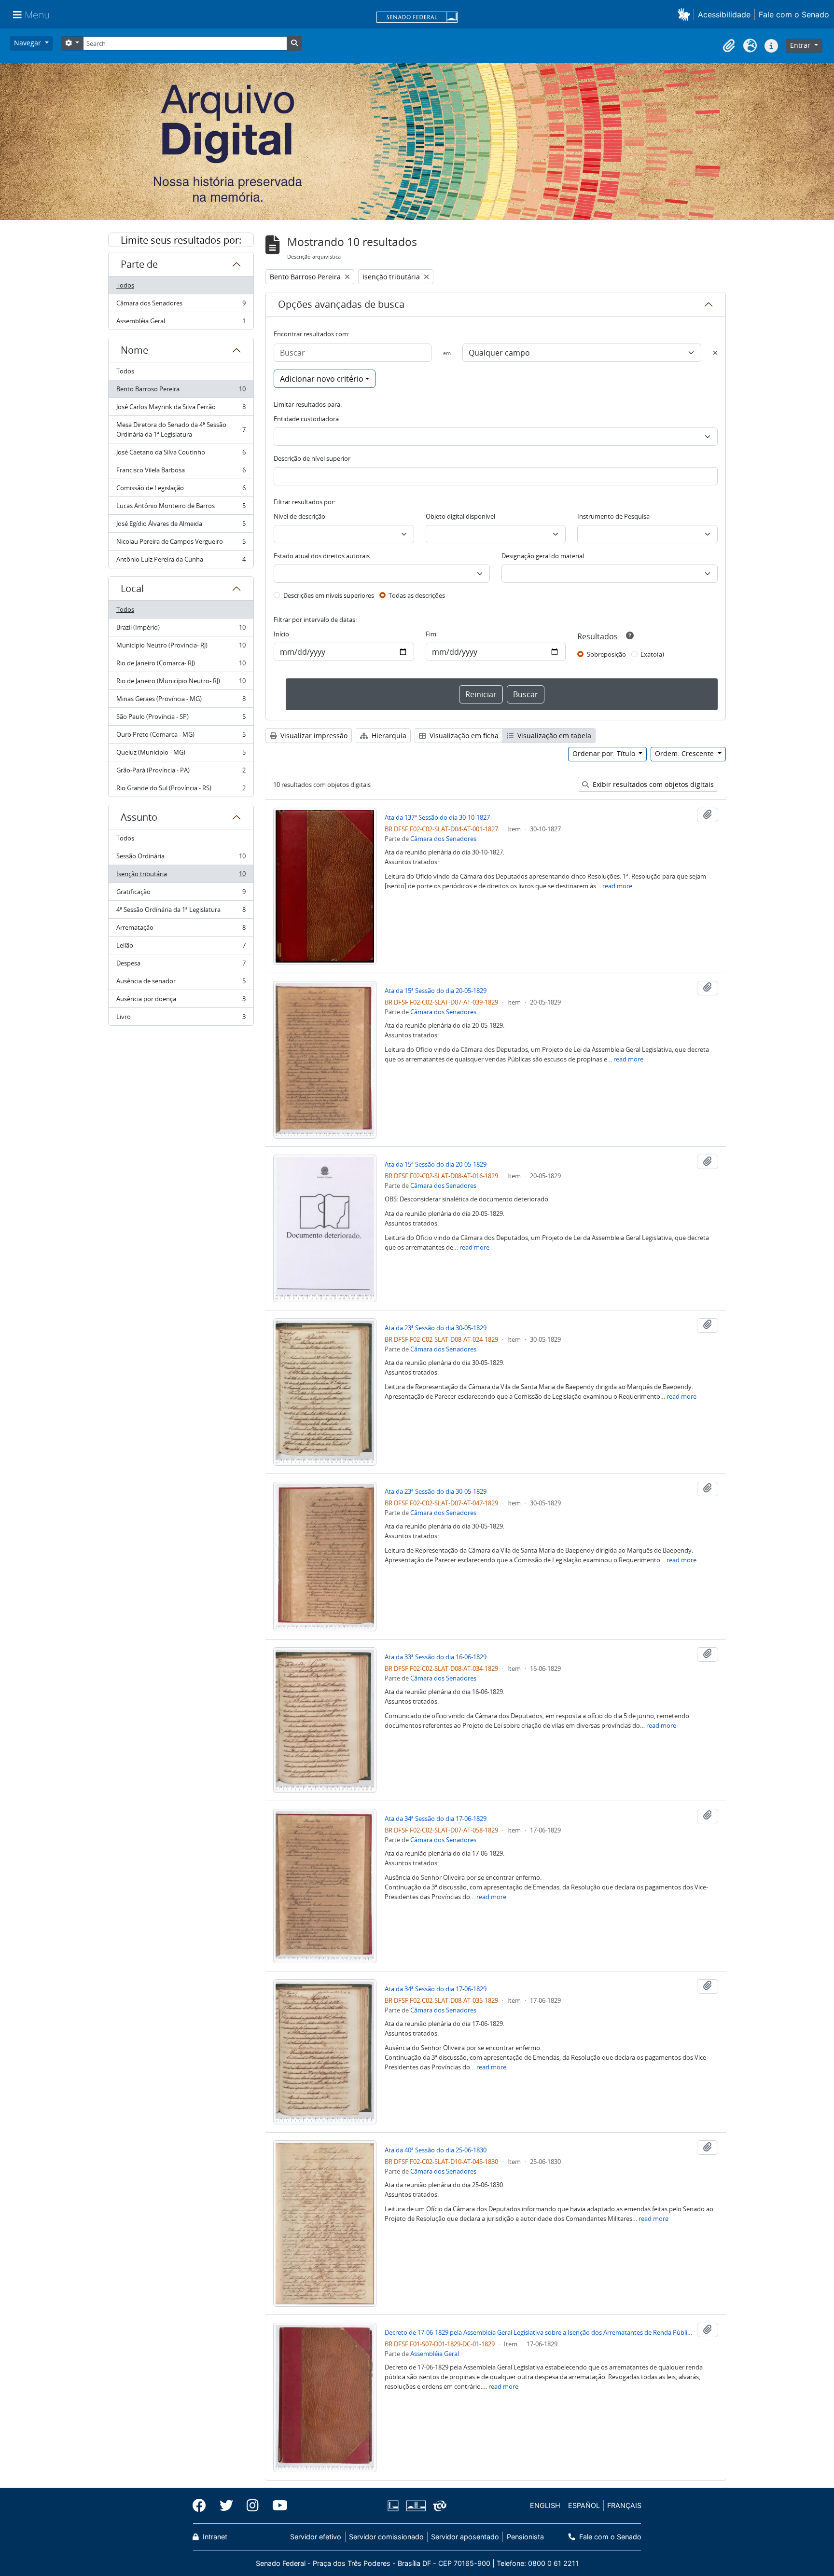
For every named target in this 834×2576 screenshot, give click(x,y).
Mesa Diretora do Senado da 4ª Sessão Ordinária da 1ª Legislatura (181, 429)
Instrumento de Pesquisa (613, 516)
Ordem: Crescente (685, 753)
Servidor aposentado (465, 2537)
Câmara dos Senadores (181, 305)
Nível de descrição (299, 516)
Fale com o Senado (794, 14)
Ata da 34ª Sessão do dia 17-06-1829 (436, 1818)
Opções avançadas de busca (341, 304)
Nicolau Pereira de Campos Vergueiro (181, 544)
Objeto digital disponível (460, 516)
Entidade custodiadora (306, 419)
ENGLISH (545, 2505)
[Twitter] (226, 2506)
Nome (134, 350)
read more (617, 886)
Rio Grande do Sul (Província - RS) (181, 790)
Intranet (214, 2537)
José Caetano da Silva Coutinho (181, 455)
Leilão (181, 948)
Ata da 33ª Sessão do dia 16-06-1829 (436, 1657)
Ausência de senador (181, 983)
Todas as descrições (417, 595)
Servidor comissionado (386, 2537)
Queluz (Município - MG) (181, 755)
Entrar (801, 45)
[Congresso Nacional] (416, 2506)
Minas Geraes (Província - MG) (181, 701)
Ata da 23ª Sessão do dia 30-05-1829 (436, 1328)
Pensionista (525, 2537)
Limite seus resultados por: (181, 240)
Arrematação (181, 930)
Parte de (139, 264)
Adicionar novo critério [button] (322, 379)
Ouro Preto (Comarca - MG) (181, 737)
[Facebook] (203, 2506)
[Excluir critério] (715, 353)
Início (281, 634)
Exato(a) (652, 654)
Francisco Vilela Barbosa (181, 472)
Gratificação (181, 894)
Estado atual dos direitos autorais (322, 556)
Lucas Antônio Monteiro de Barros (181, 508)
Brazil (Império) (181, 630)
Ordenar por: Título (605, 753)
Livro (181, 1019)
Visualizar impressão (313, 736)
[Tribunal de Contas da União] (438, 2506)
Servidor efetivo (316, 2537)
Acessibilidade (724, 14)
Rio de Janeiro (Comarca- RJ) (181, 665)
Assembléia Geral (181, 323)
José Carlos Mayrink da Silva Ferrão (181, 409)
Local (132, 588)
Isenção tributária (181, 876)
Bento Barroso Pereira (181, 391)
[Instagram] (253, 2506)
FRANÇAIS (624, 2505)
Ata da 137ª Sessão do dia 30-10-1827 (437, 817)
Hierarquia (388, 736)
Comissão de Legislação (181, 490)
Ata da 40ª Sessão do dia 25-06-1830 (436, 2150)
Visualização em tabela (553, 736)
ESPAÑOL (584, 2505)
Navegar (28, 43)
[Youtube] (277, 2506)
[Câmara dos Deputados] (395, 2506)
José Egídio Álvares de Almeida (181, 526)
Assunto (139, 817)
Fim (431, 634)
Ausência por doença (181, 1001)
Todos (125, 285)
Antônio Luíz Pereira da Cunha (181, 561)
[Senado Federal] (417, 18)
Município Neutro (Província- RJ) (181, 647)
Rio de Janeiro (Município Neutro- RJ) (181, 683)
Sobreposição (606, 654)
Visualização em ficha (463, 736)
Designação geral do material (543, 556)
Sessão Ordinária (181, 858)
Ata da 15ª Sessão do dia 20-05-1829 (436, 991)
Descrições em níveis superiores (329, 595)
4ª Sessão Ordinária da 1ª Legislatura (181, 912)
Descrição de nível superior (312, 458)
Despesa (181, 965)
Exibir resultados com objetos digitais (652, 784)
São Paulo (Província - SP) (181, 719)
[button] (686, 14)
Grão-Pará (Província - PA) (181, 772)
